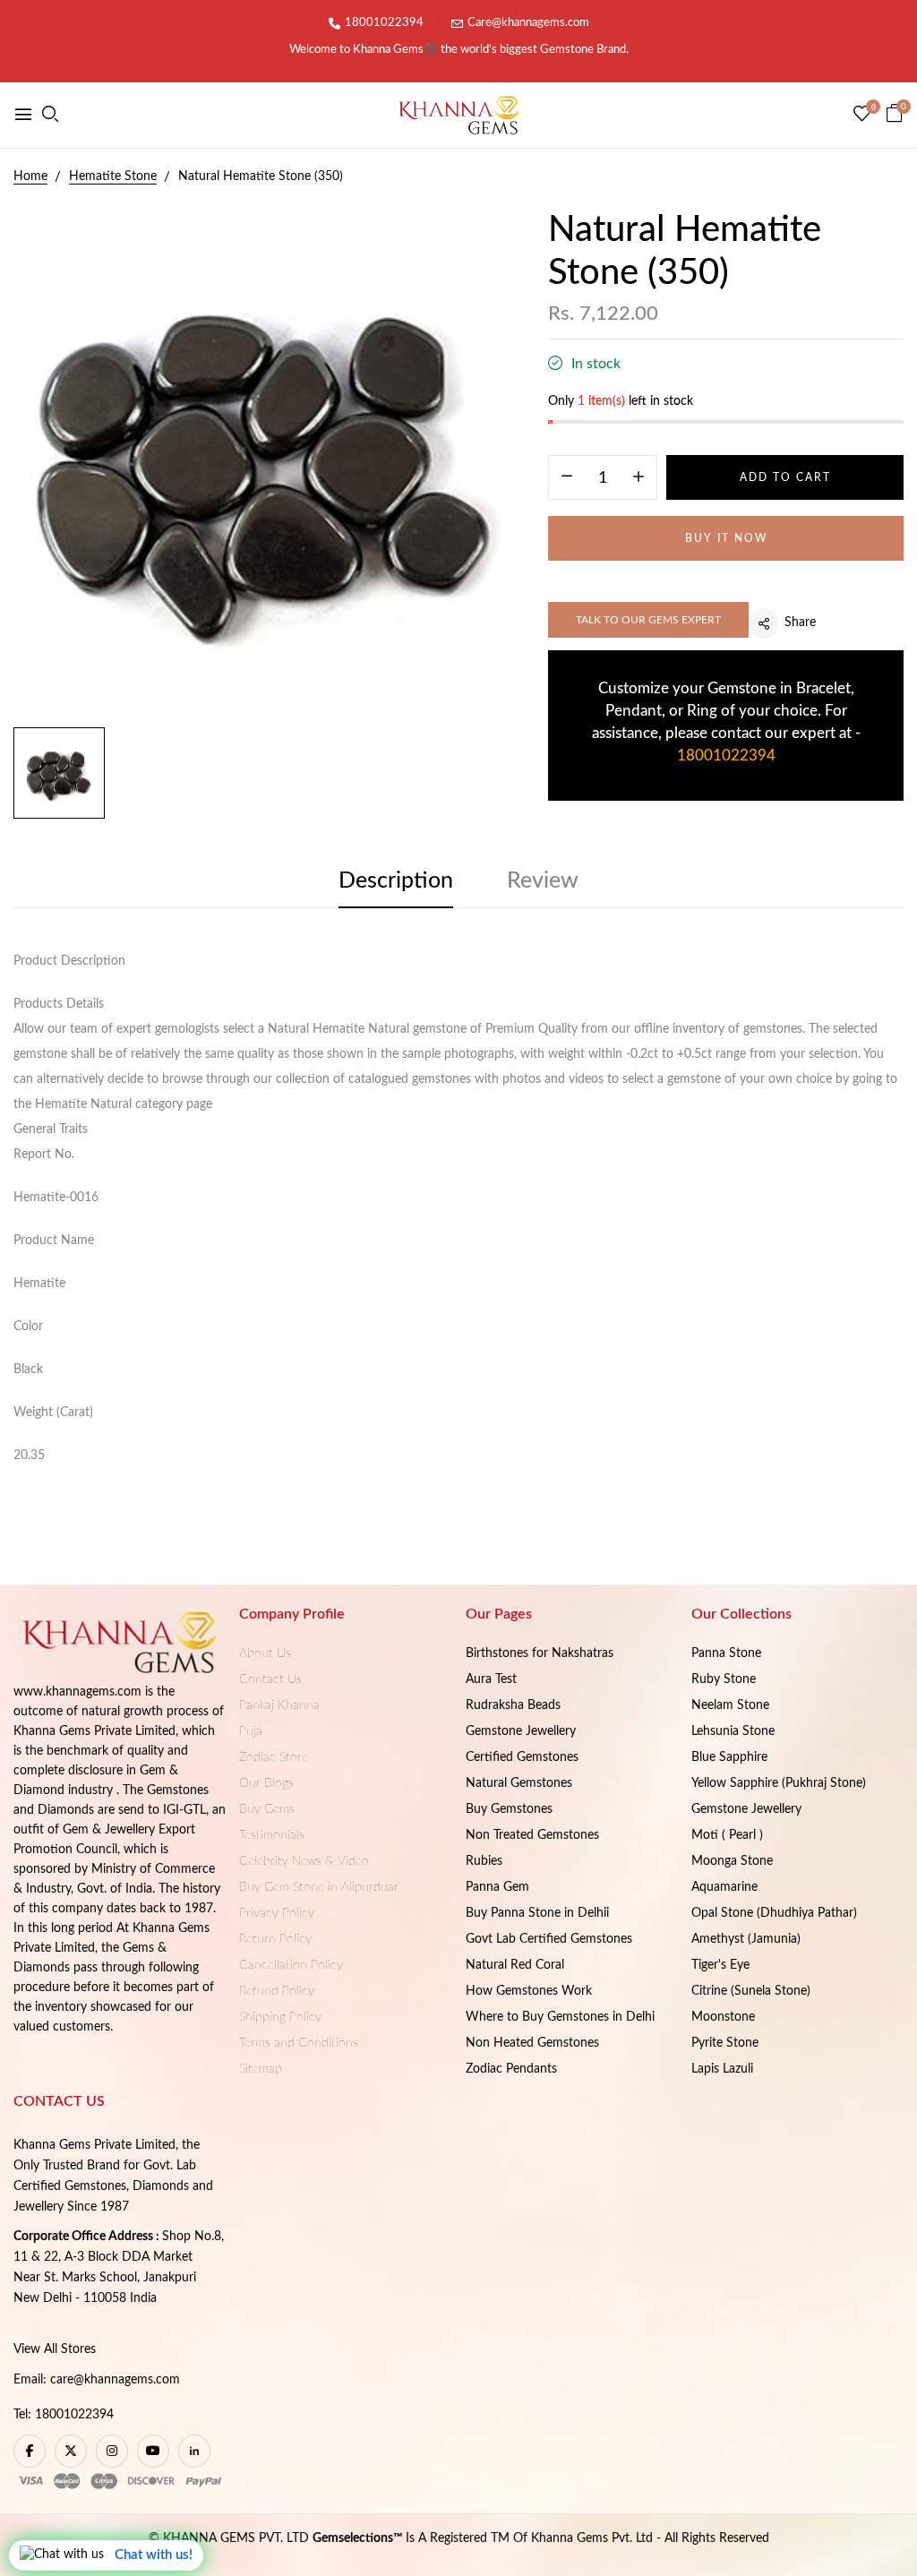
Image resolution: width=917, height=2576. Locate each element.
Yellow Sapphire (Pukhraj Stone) (779, 1783)
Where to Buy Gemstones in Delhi (560, 2017)
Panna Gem (497, 1887)
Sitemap (261, 2069)
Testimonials (272, 1835)
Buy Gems (267, 1809)
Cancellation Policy (291, 1965)
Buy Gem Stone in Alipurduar (319, 1887)
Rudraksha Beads (513, 1705)
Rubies (484, 1861)
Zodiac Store (274, 1757)
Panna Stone (726, 1653)
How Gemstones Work (529, 1991)
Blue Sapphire (729, 1757)
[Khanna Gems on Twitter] (71, 2451)
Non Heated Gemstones (532, 2043)
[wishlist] (862, 116)
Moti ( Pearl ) (727, 1835)
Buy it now (726, 538)
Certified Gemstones (522, 1757)
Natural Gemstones (519, 1783)
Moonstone (723, 2017)
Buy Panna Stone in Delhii (537, 1913)
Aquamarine (724, 1887)
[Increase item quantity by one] (638, 478)
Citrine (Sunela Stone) (751, 1991)
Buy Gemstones (509, 1809)
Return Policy (275, 1939)
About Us (265, 1653)
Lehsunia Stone (733, 1731)
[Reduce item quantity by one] (567, 478)
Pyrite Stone (725, 2043)
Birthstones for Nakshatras (540, 1653)
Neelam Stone (730, 1705)
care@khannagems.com (115, 2380)
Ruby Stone (724, 1679)
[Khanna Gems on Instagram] (112, 2451)
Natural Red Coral (515, 1965)
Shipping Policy (280, 2017)
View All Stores (55, 2349)
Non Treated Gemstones (532, 1835)
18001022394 (384, 23)
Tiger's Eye (720, 1965)
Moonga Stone (732, 1861)
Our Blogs (266, 1783)
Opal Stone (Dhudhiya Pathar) (774, 1913)
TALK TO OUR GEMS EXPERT (648, 620)
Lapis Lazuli (722, 2069)
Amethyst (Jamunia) (746, 1939)
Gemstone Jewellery (521, 1731)
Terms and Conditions (299, 2043)
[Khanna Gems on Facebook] (30, 2451)
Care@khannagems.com (528, 23)
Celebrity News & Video (304, 1861)
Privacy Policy (277, 1913)
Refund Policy (277, 1991)
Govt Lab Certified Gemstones (549, 1939)
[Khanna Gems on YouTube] (153, 2451)
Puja (251, 1731)
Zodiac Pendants (511, 2069)
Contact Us (270, 1679)
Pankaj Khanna (279, 1705)
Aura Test (491, 1679)
